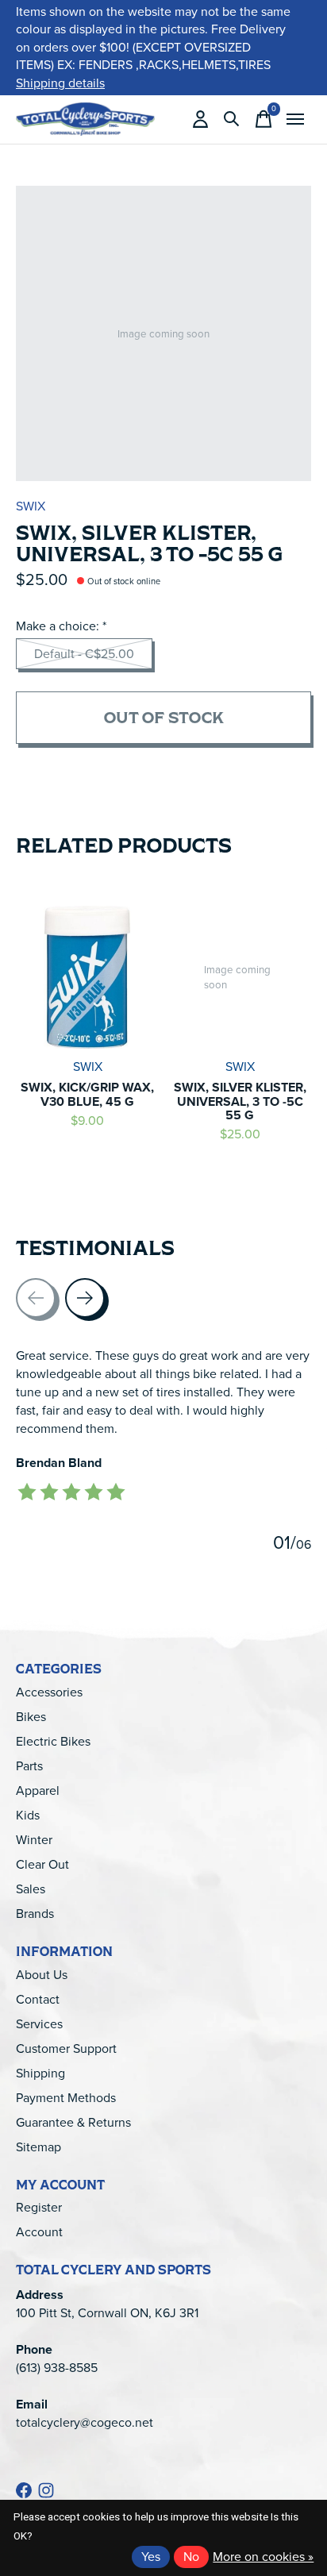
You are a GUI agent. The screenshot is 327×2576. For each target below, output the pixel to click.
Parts (29, 1766)
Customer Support (66, 2048)
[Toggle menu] (295, 119)
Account (39, 2232)
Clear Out (42, 1864)
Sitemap (38, 2147)
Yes (151, 2557)
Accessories (49, 1692)
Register (39, 2207)
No (191, 2557)
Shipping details (60, 83)
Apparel (38, 1790)
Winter (34, 1840)
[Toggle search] (232, 119)
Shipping (40, 2073)
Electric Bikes (53, 1741)
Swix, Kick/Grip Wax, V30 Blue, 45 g (87, 1094)
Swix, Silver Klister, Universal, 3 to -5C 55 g (240, 1101)
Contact (38, 1999)
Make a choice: (61, 626)
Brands (35, 1914)
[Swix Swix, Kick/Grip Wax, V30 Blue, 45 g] (87, 977)
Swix (31, 506)
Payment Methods (66, 2098)
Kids (28, 1815)
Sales (31, 1889)
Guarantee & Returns (73, 2122)
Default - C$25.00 (84, 654)
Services (39, 2024)
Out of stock (164, 717)
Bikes (31, 1717)
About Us (42, 1975)
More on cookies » (263, 2557)
